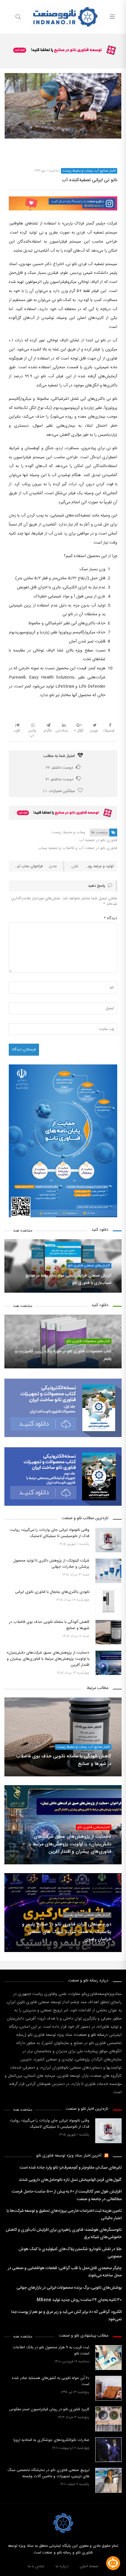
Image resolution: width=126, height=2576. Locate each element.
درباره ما (62, 2566)
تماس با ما (36, 2566)
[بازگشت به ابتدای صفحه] (5, 2571)
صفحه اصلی (89, 2566)
